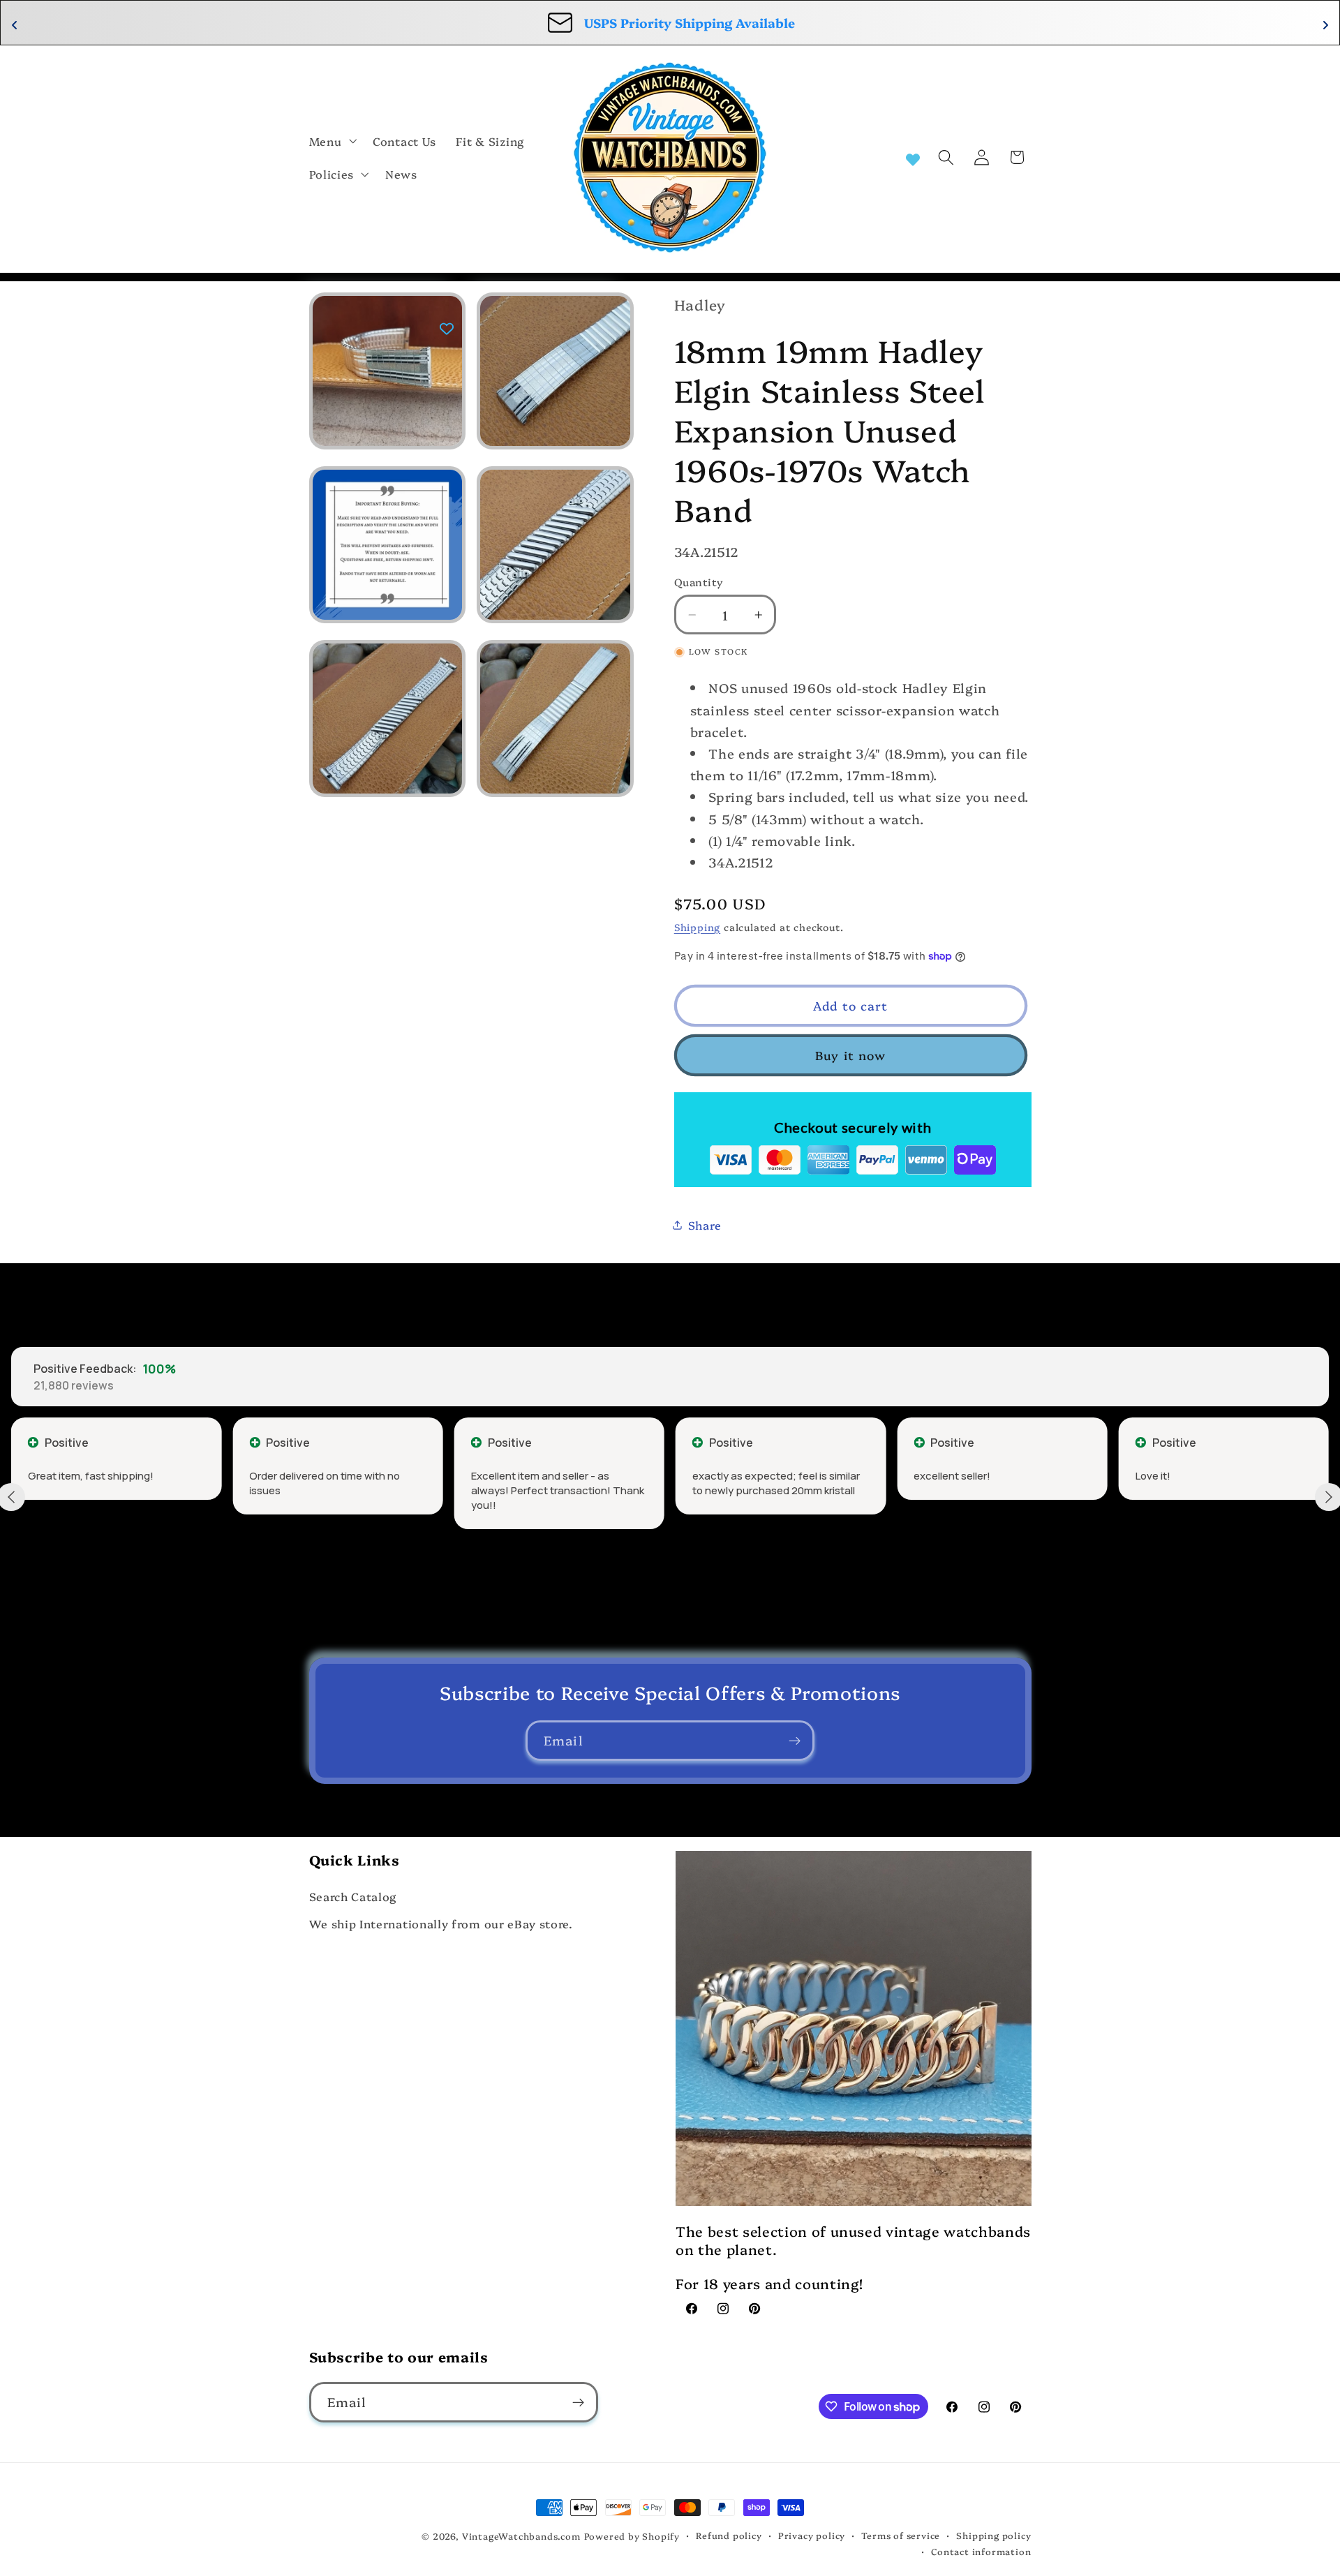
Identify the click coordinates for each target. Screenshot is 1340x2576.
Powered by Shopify (632, 2536)
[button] (332, 141)
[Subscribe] (795, 1741)
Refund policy (729, 2535)
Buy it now (851, 1055)
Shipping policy (993, 2535)
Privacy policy (812, 2535)
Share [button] (705, 1225)
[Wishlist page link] (913, 158)
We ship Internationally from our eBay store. (441, 1923)
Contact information (981, 2551)
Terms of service (901, 2535)
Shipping (697, 926)
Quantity (699, 582)
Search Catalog (353, 1896)
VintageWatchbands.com (521, 2536)
